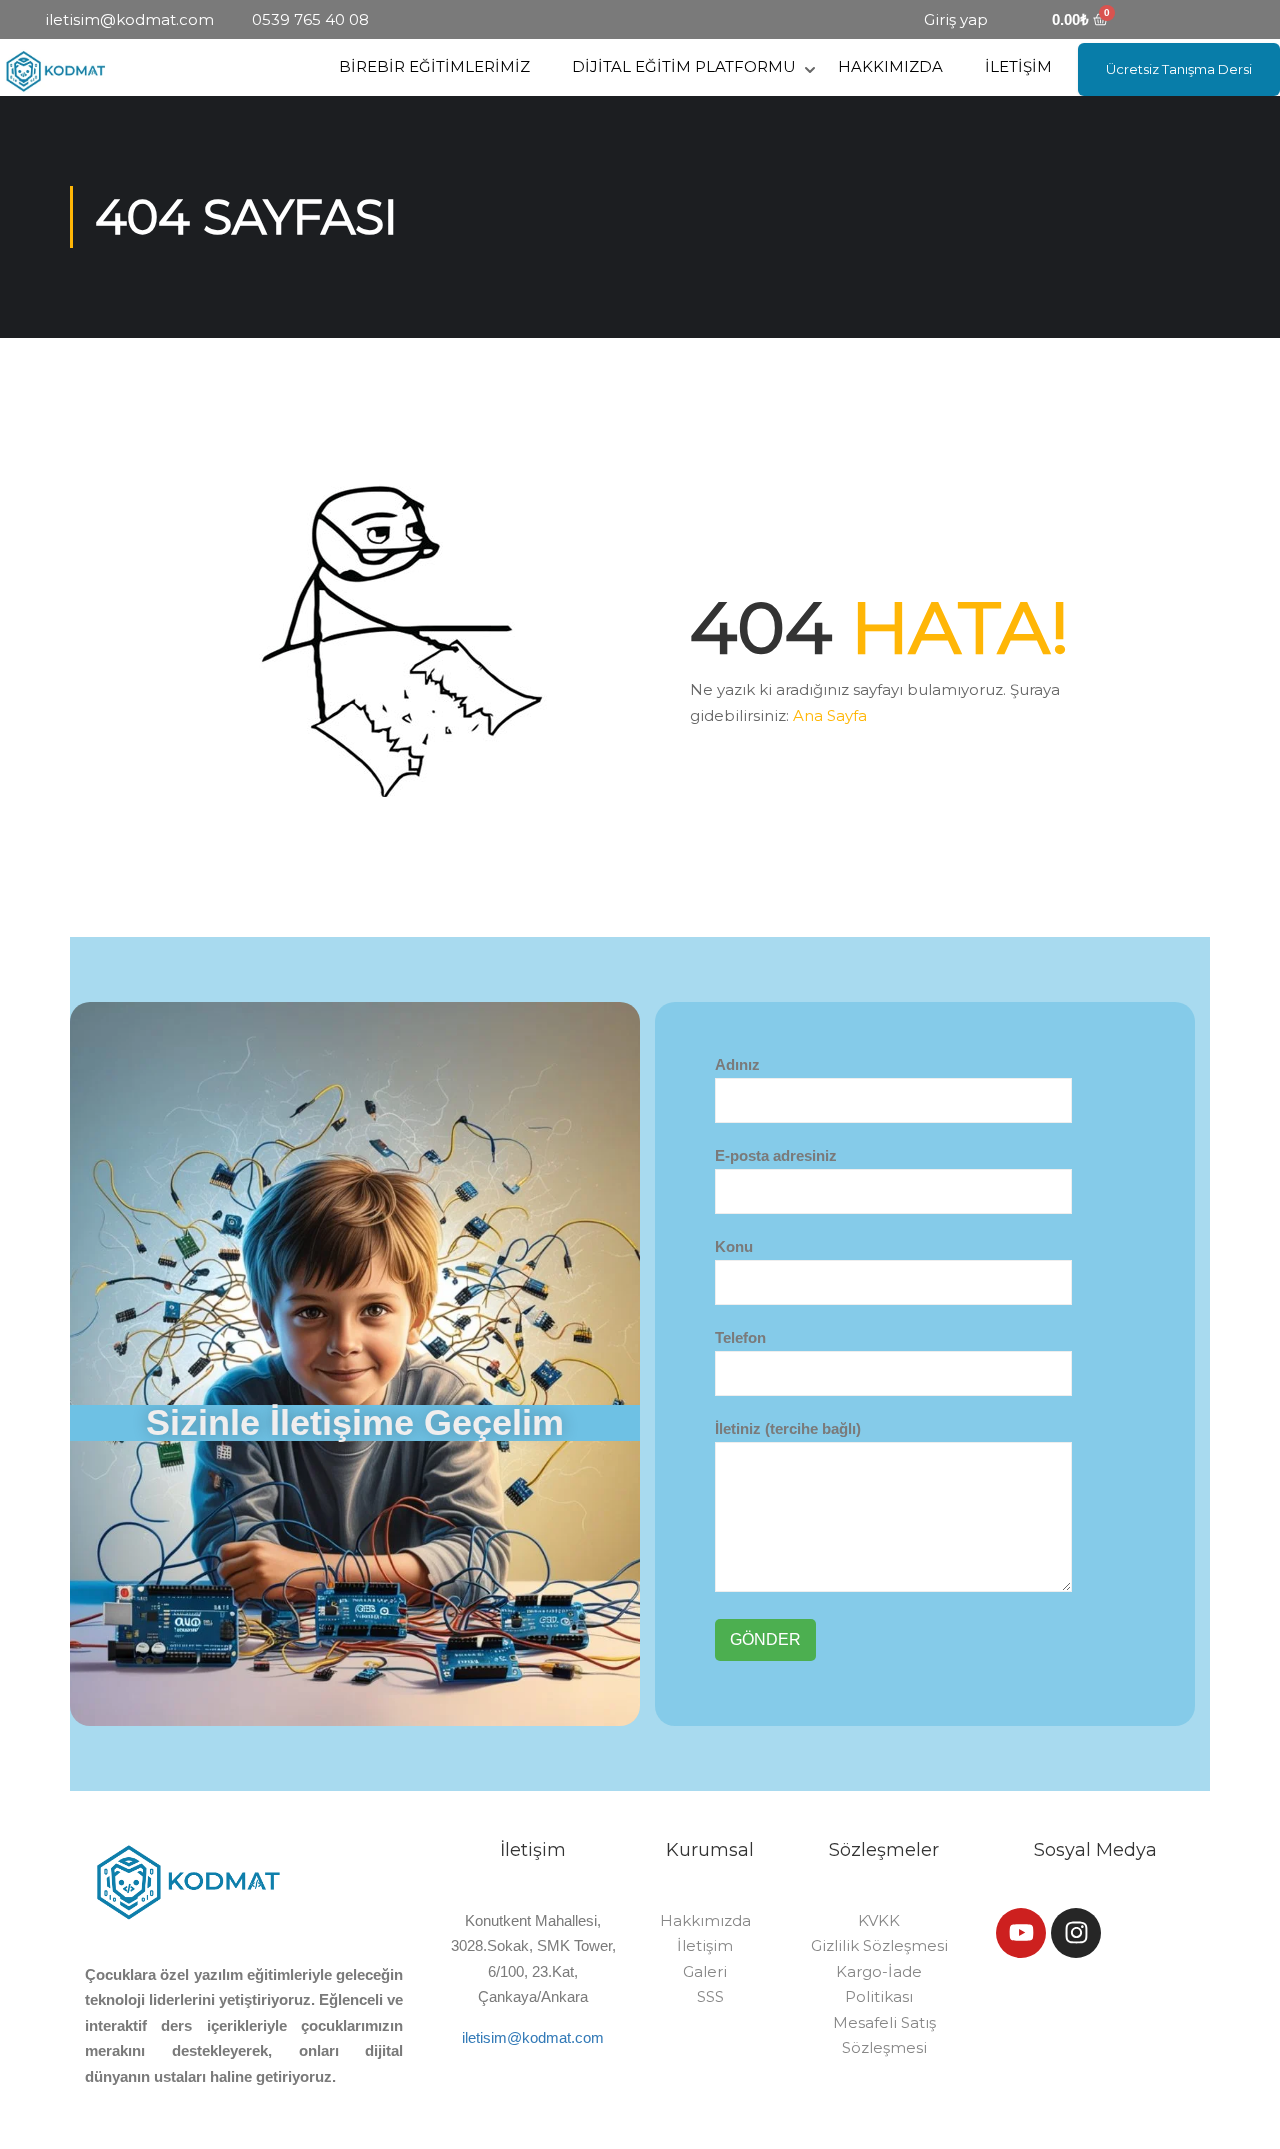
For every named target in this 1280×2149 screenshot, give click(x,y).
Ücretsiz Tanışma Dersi (1179, 69)
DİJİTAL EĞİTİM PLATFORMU (684, 66)
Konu (734, 1246)
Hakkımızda (705, 1920)
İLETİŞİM (1018, 66)
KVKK (879, 1920)
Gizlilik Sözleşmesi (879, 1945)
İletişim (705, 1945)
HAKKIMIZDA (890, 66)
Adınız (737, 1064)
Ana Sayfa (830, 715)
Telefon (740, 1337)
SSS (710, 1996)
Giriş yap (956, 19)
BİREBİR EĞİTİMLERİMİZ (434, 66)
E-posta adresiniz (776, 1155)
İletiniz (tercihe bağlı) (788, 1428)
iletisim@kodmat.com (533, 2037)
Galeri (705, 1971)
